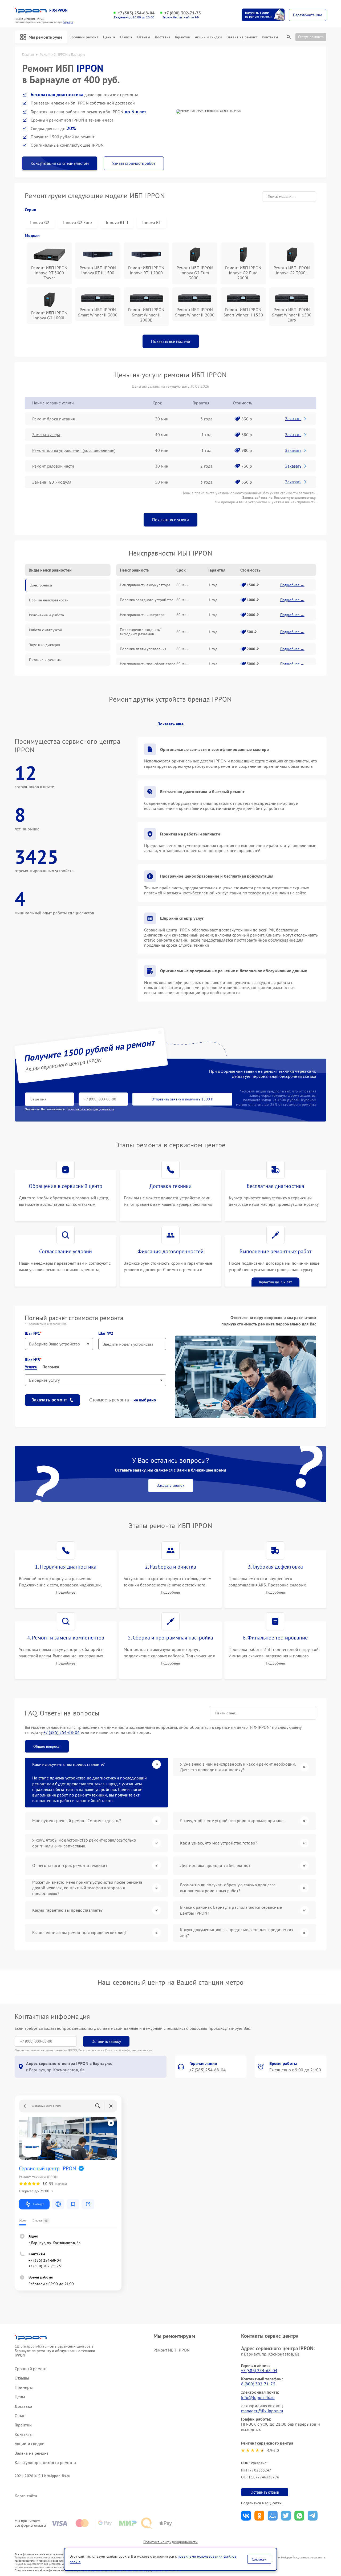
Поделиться (246, 2516)
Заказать (293, 419)
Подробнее (66, 1592)
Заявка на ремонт (242, 37)
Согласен (259, 2559)
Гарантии (183, 37)
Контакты (270, 37)
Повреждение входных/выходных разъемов (140, 632)
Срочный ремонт (84, 37)
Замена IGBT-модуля (52, 482)
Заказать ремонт (49, 1400)
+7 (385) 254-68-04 (136, 13)
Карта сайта (26, 2496)
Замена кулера (46, 435)
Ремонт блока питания (54, 419)
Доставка (163, 37)
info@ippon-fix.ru (258, 2397)
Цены (108, 37)
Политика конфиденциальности (170, 2542)
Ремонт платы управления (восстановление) (74, 450)
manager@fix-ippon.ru (262, 2411)
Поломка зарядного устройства (147, 600)
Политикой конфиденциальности (129, 2050)
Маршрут (38, 2204)
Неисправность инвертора (142, 615)
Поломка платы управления (143, 649)
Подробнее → (292, 585)
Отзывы (144, 37)
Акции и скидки (208, 37)
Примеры (24, 2387)
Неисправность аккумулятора (145, 585)
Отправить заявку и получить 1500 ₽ (182, 1099)
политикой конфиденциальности (91, 1109)
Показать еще (170, 724)
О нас (125, 37)
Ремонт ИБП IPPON (172, 2350)
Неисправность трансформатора (148, 664)
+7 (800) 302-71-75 (183, 13)
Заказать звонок (171, 1485)
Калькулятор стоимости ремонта (45, 2463)
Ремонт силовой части (53, 466)
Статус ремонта (311, 37)
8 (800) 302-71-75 (258, 2384)
